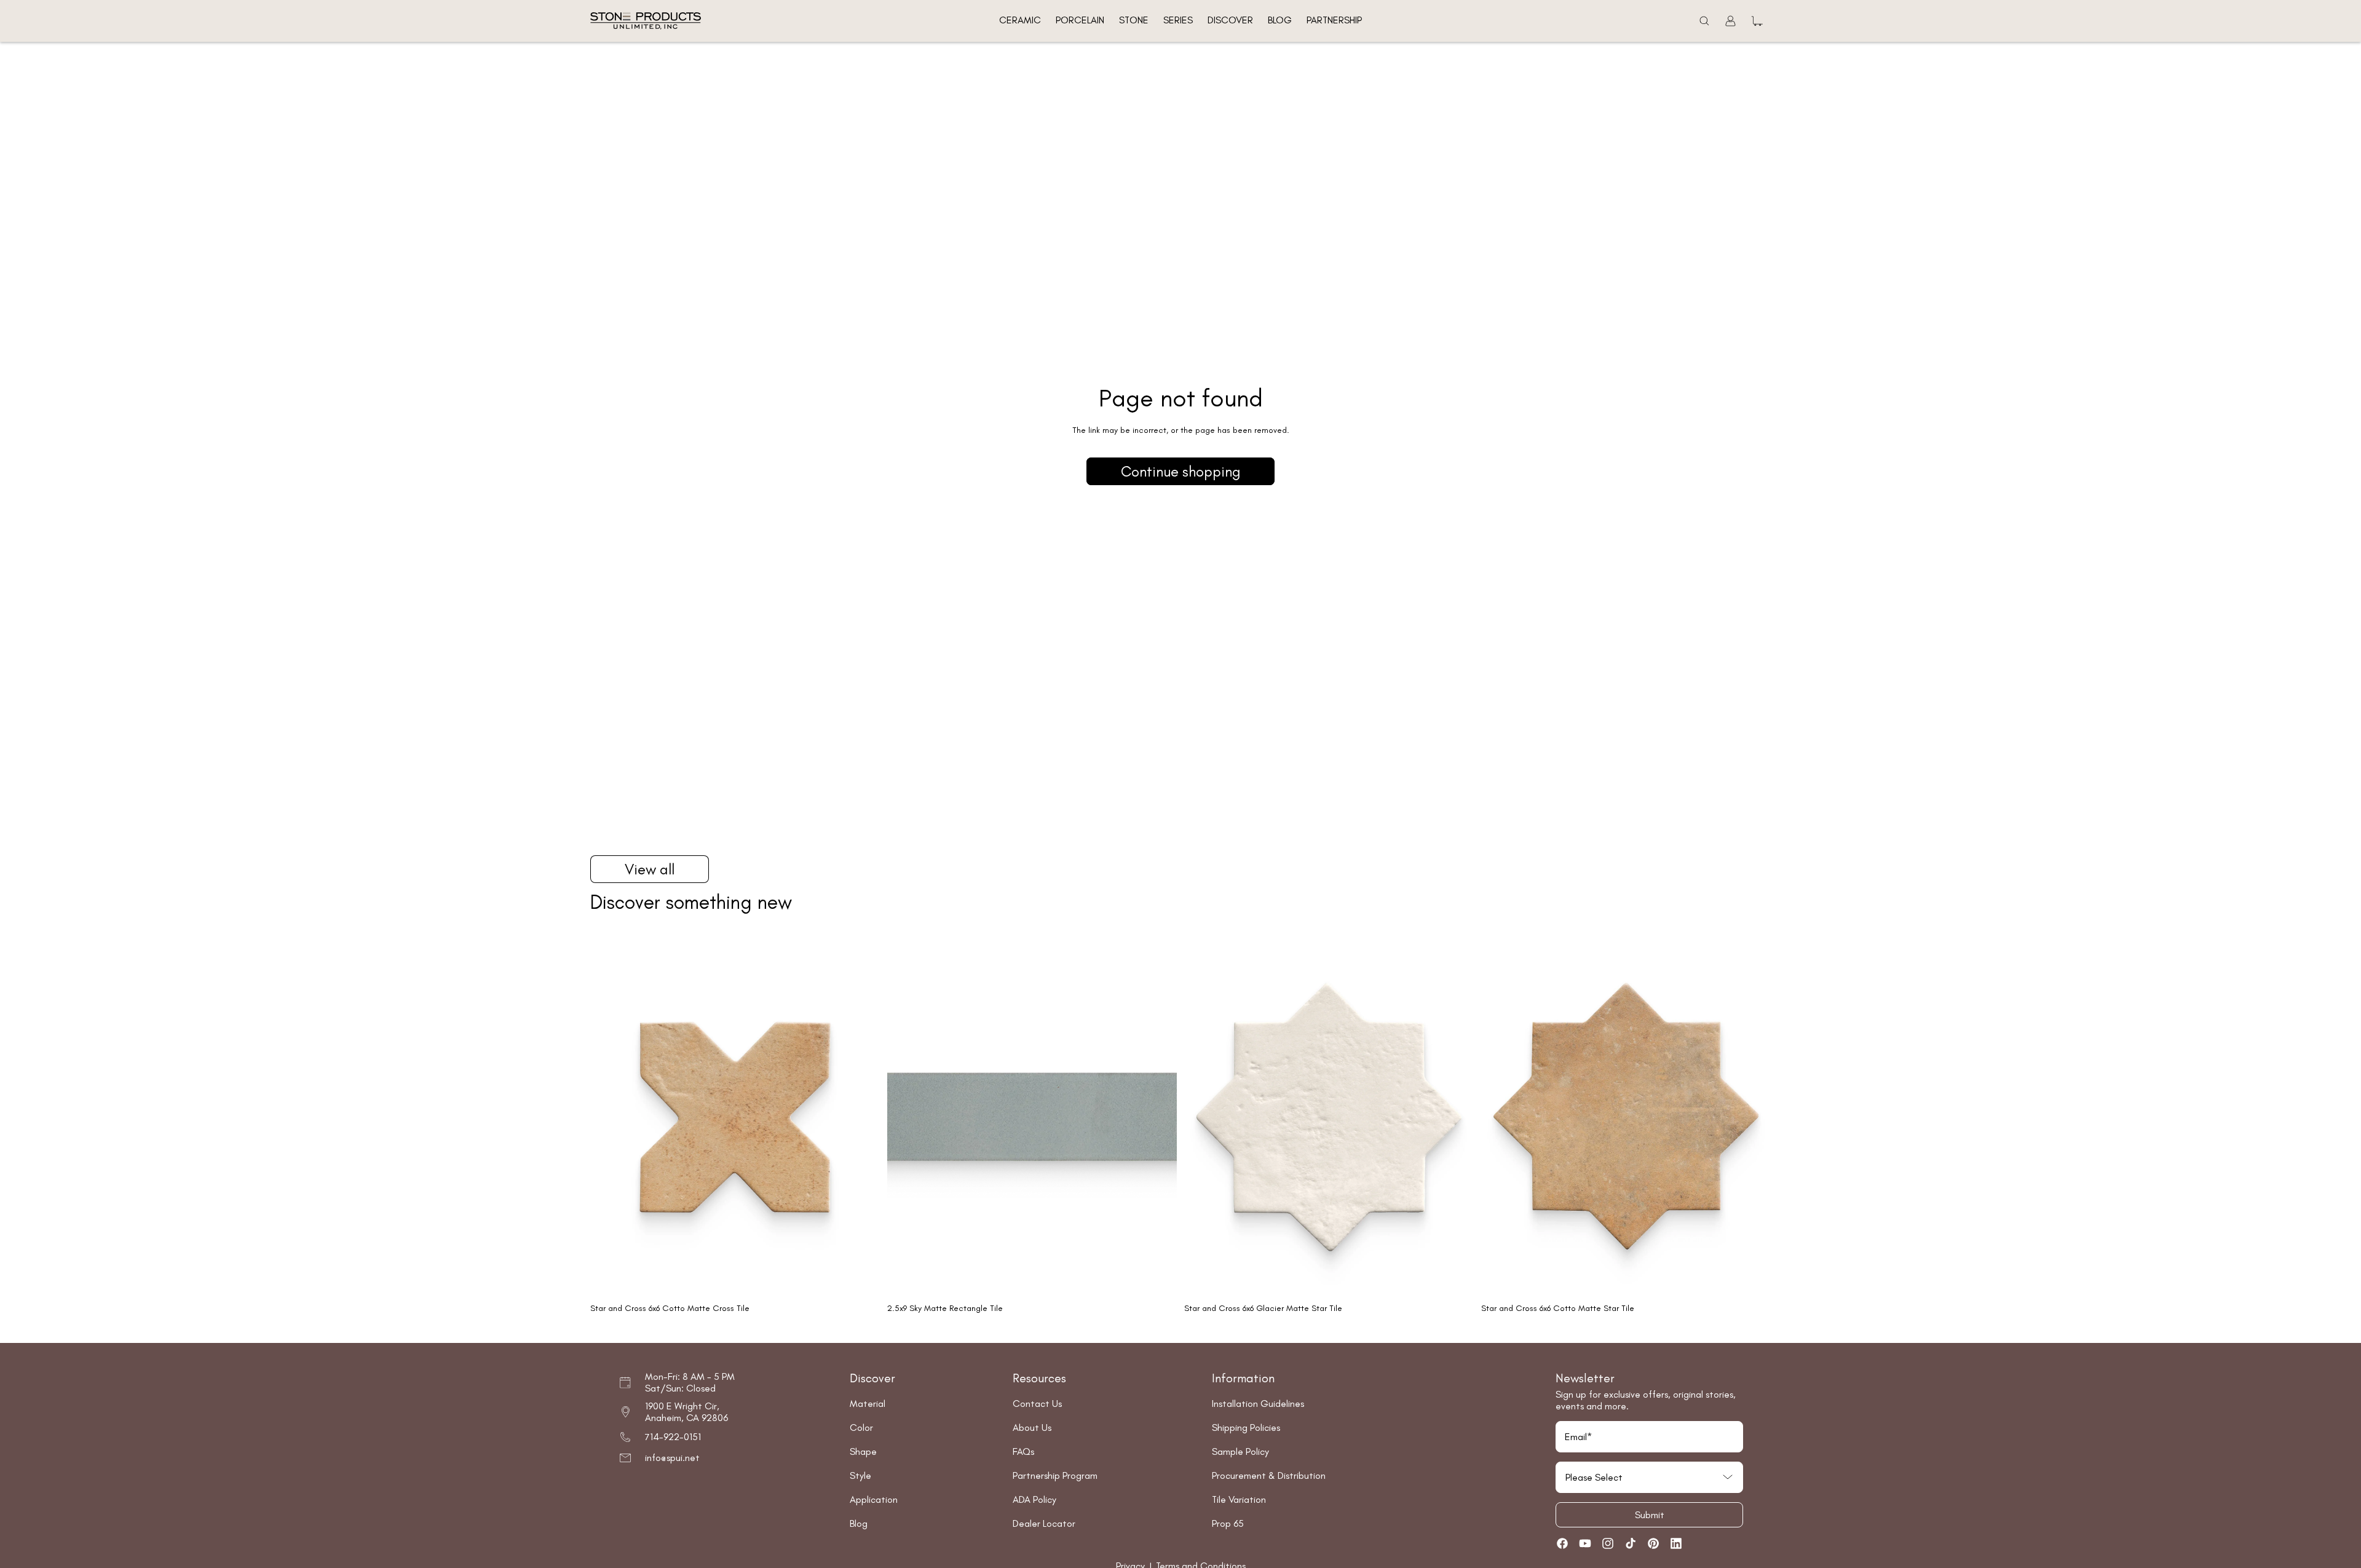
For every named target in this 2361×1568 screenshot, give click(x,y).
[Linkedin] (1676, 1543)
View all (650, 869)
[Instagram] (1608, 1543)
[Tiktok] (1631, 1543)
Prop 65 (1228, 1523)
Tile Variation (1239, 1499)
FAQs (1023, 1451)
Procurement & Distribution (1269, 1475)
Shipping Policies (1246, 1427)
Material (868, 1404)
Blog (859, 1523)
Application (874, 1499)
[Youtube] (1585, 1543)
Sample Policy (1240, 1451)
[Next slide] (861, 1117)
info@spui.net (672, 1458)
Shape (863, 1451)
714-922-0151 (673, 1437)
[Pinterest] (1653, 1543)
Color (861, 1427)
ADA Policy (1034, 1499)
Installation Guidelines (1258, 1404)
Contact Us (1037, 1404)
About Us (1032, 1427)
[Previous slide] (609, 1117)
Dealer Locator (1044, 1523)
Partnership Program (1055, 1475)
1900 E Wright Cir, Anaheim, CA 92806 (686, 1412)
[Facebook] (1562, 1543)
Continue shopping (1180, 471)
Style (860, 1475)
